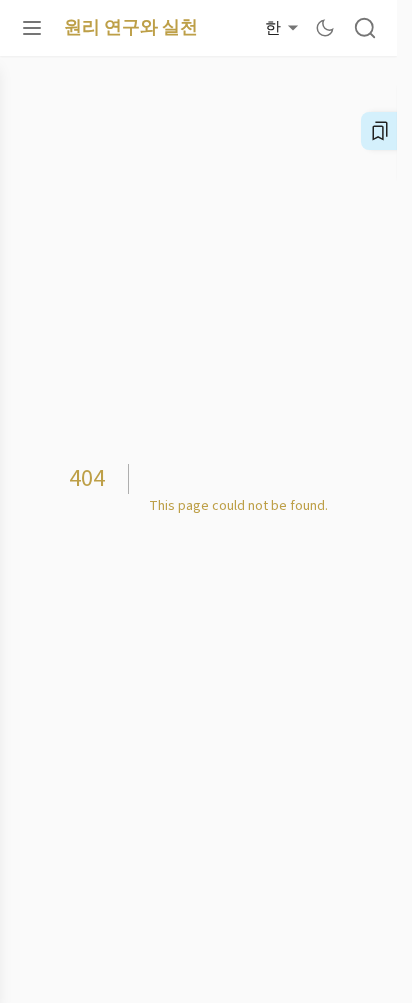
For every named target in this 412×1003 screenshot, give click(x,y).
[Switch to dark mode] (325, 28)
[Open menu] (32, 28)
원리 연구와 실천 (131, 28)
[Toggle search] (365, 28)
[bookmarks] (380, 131)
